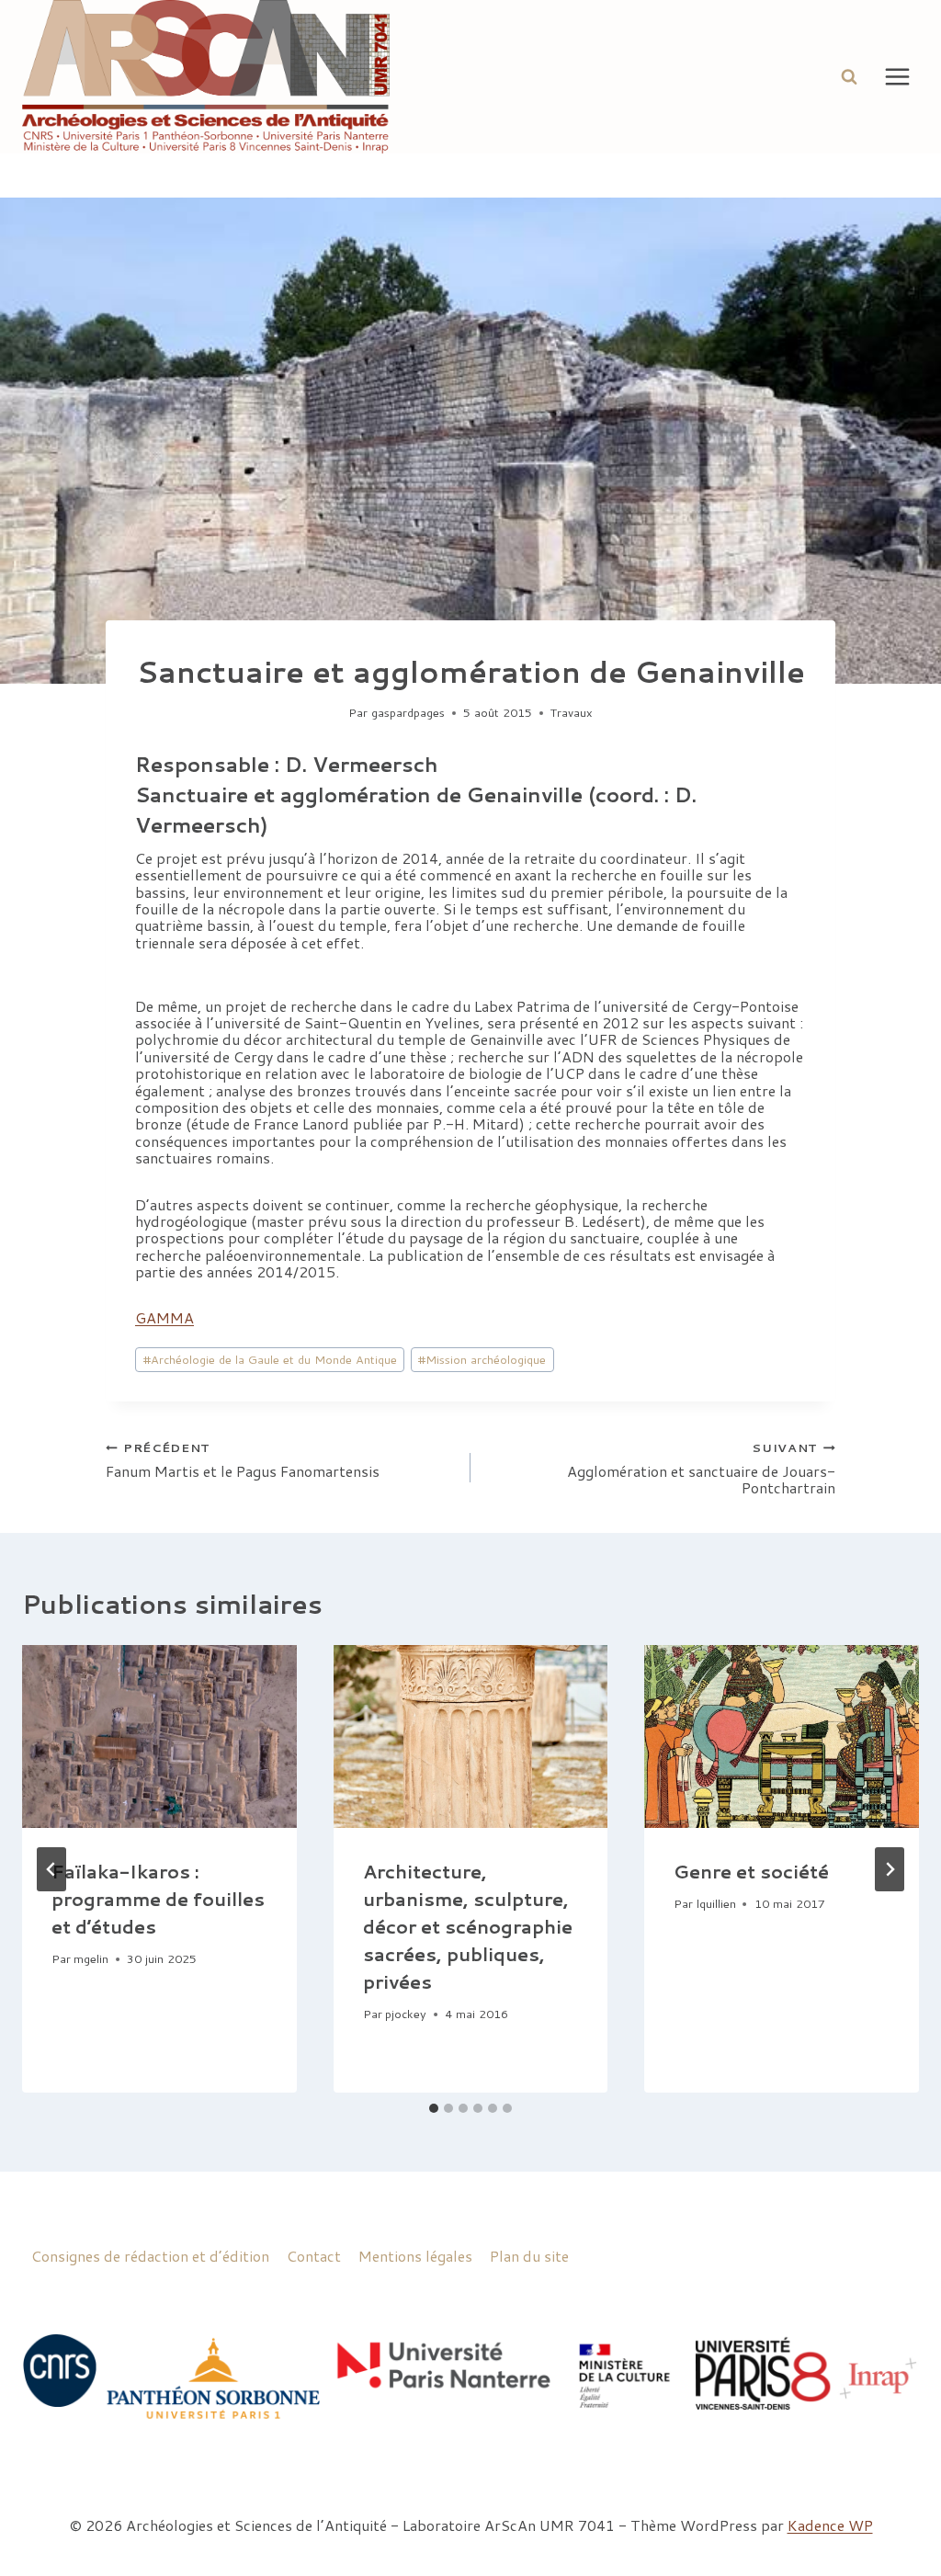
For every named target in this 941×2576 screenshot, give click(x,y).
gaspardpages (408, 712)
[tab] (434, 2108)
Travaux (572, 712)
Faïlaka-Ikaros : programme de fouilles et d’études (158, 1899)
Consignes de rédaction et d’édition (150, 2256)
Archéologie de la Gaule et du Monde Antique (270, 1359)
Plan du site (529, 2256)
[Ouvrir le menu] (897, 76)
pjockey (406, 2014)
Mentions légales (415, 2256)
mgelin (91, 1958)
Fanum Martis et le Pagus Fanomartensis (243, 1459)
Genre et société (751, 1871)
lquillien (716, 1903)
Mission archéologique (482, 1359)
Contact (314, 2256)
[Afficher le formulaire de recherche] (849, 76)
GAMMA (164, 1317)
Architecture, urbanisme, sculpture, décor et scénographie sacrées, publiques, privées (468, 1926)
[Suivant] (890, 1869)
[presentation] (159, 1736)
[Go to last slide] (51, 1869)
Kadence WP (830, 2525)
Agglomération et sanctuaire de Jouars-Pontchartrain (701, 1468)
